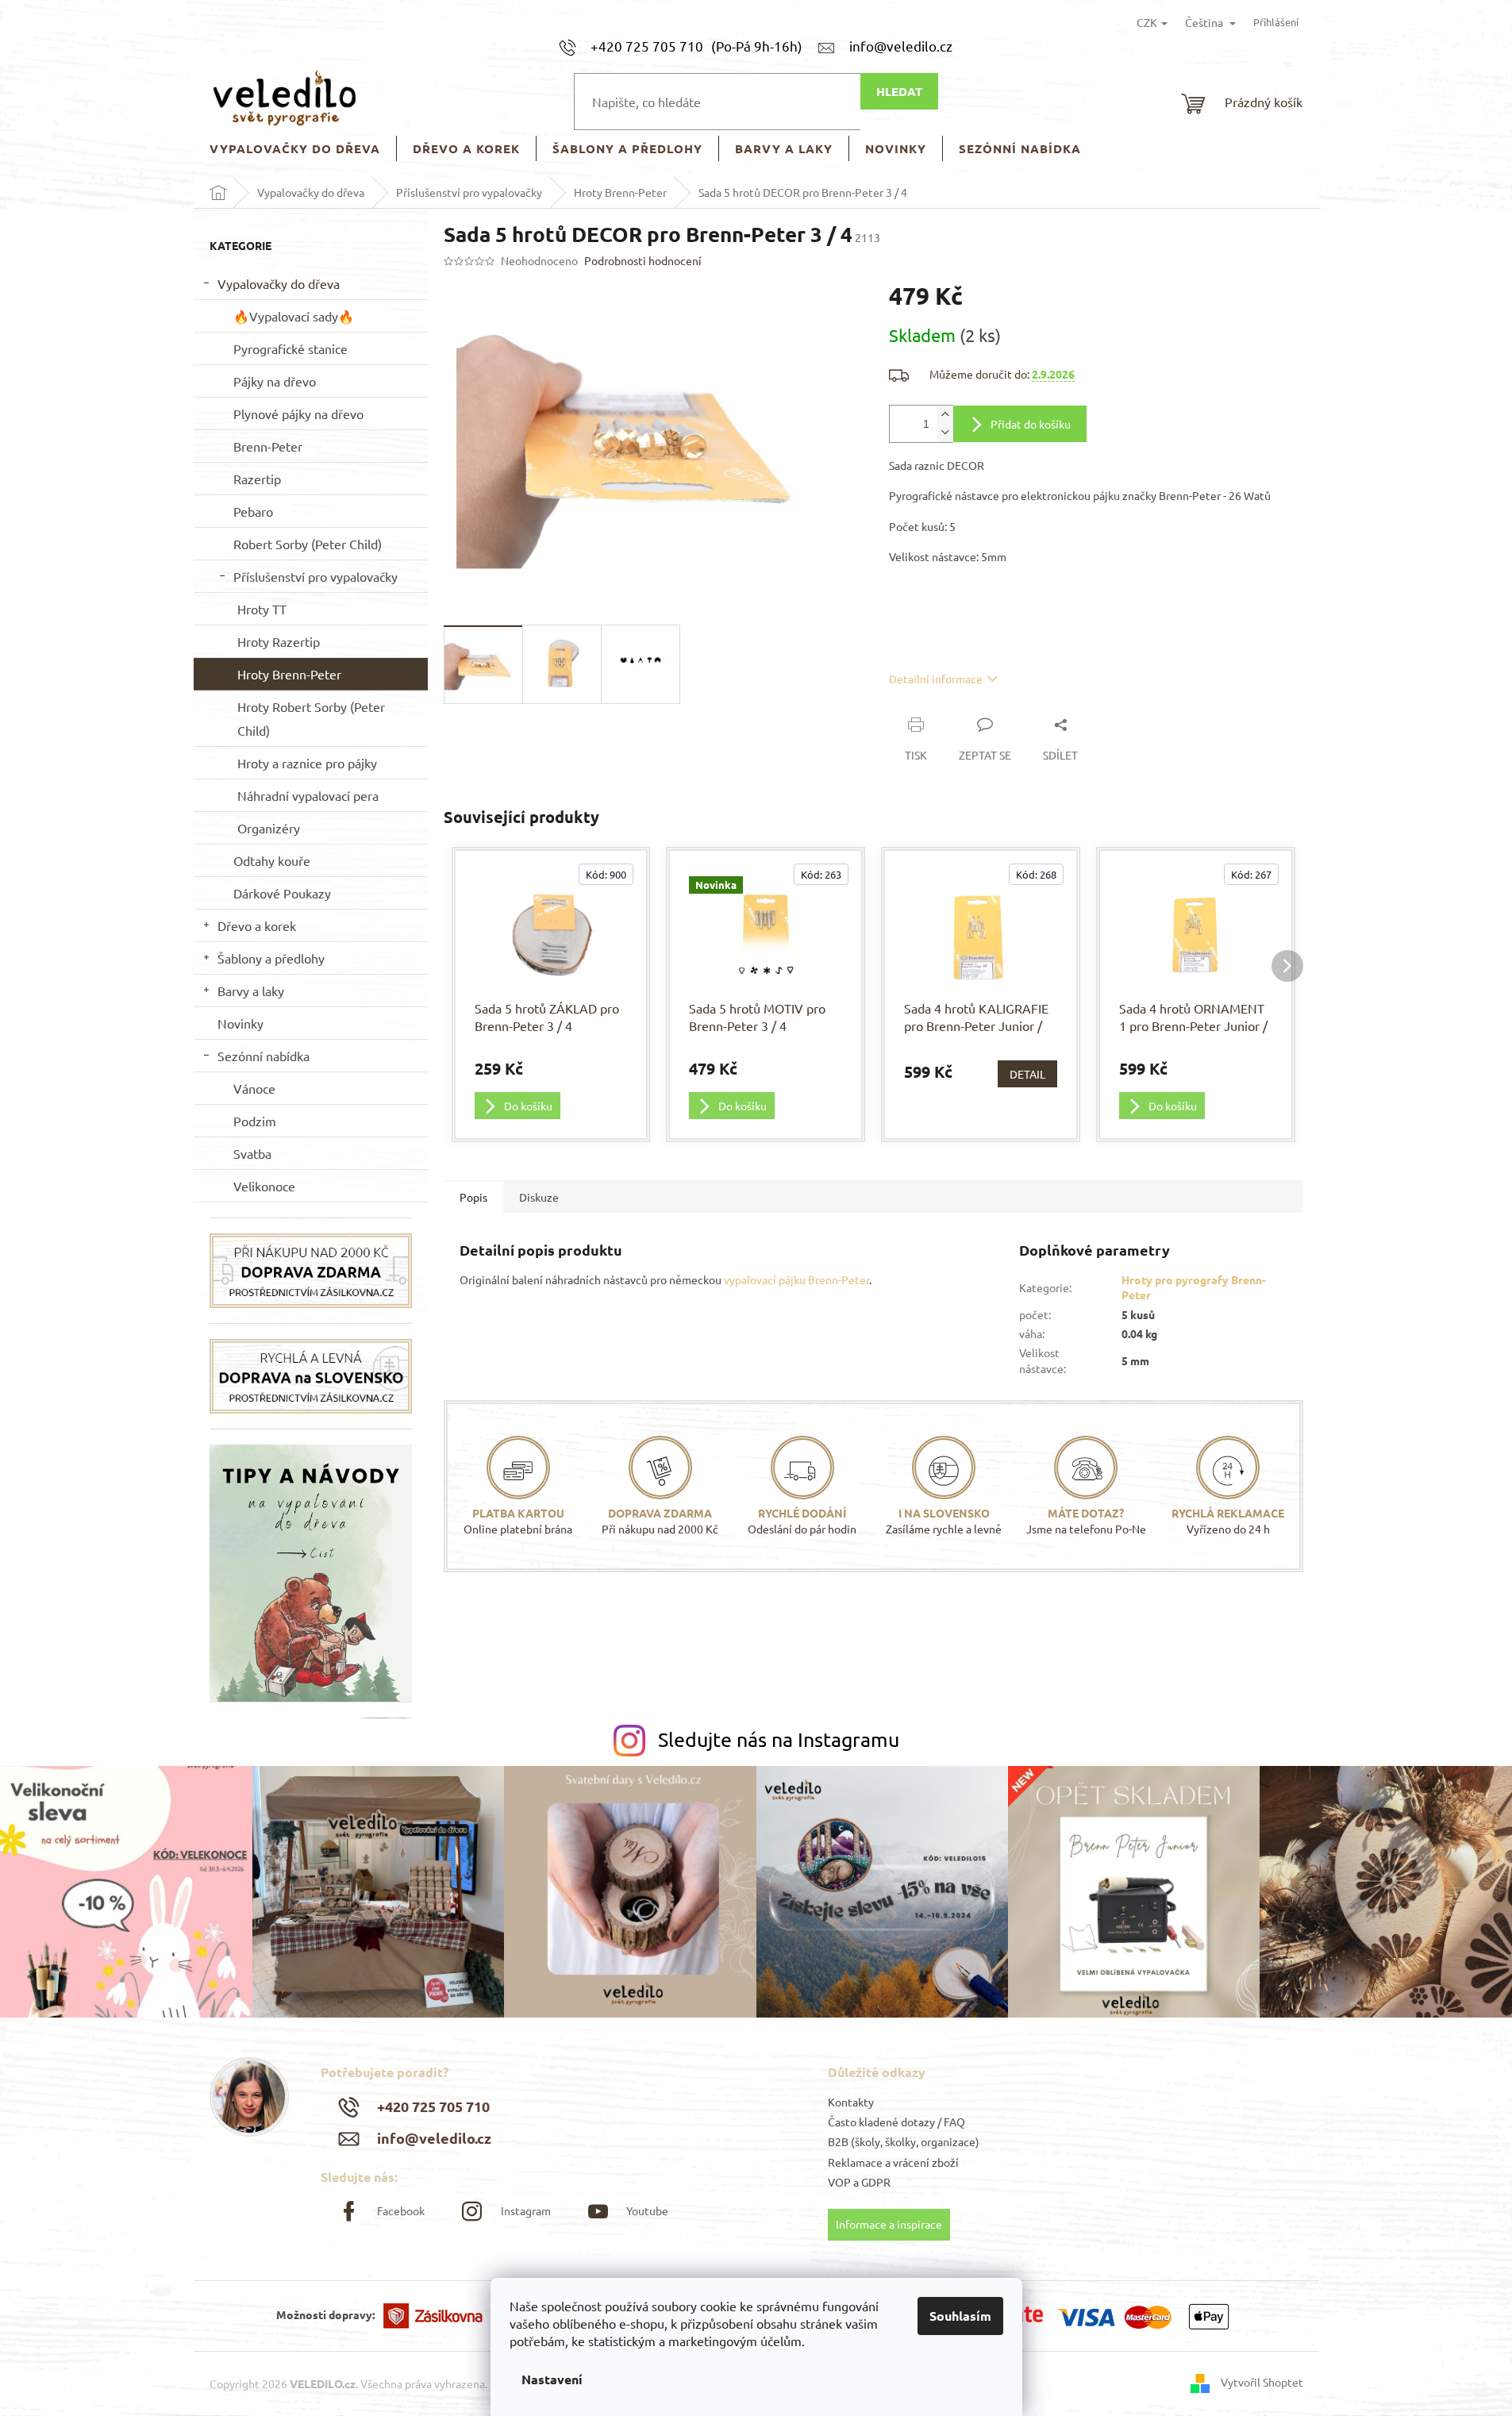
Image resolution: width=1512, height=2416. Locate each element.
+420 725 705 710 (433, 2106)
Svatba (252, 1153)
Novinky (240, 1023)
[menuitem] (295, 149)
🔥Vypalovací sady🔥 (294, 316)
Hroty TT (262, 609)
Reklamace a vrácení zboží (893, 2162)
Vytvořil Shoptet (1262, 2382)
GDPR (876, 2182)
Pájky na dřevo (275, 381)
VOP (839, 2182)
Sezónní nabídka (264, 1056)
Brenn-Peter (268, 446)
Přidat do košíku (1031, 424)
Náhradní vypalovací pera (308, 795)
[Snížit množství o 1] (945, 433)
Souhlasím (960, 2316)
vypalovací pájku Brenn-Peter (796, 1279)
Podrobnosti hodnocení (643, 260)
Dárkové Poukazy (282, 893)
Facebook (401, 2210)
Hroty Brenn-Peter (289, 674)
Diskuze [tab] (539, 1197)
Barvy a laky (251, 991)
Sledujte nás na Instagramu (779, 1739)
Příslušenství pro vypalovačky (315, 576)
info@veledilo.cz (434, 2138)
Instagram (525, 2210)
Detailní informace (936, 679)
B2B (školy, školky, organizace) (904, 2141)
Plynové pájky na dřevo (298, 414)
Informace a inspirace (889, 2224)
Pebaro (253, 511)
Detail (1027, 1074)
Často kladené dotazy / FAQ (896, 2122)
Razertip (257, 479)
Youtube (647, 2210)
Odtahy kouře (272, 860)
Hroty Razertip (279, 641)
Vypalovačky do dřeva (279, 283)
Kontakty (851, 2102)
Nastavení (552, 2379)
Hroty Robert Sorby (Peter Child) (311, 718)
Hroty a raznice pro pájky (307, 763)
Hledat (899, 91)
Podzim (255, 1121)
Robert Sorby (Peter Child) (308, 544)
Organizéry (269, 828)
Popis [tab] (473, 1197)
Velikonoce (264, 1186)
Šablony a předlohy (271, 958)
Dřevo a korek (257, 925)
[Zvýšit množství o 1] (945, 415)
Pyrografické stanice (290, 348)
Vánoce (254, 1088)
